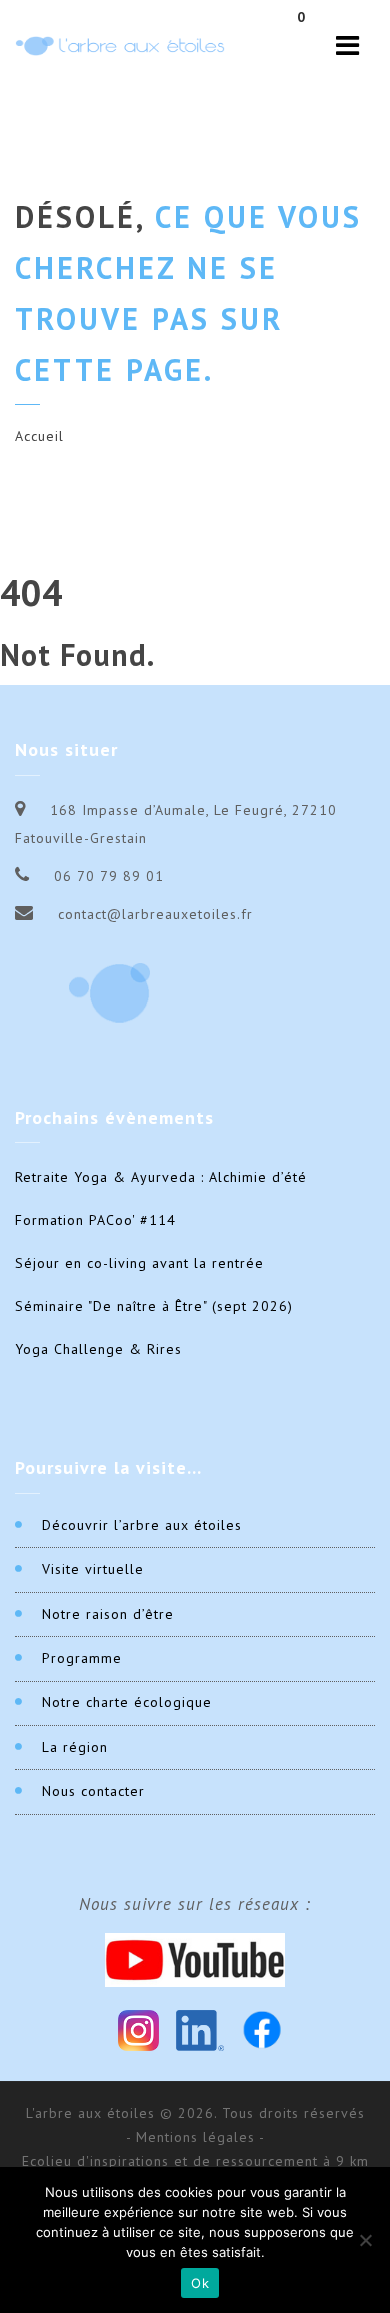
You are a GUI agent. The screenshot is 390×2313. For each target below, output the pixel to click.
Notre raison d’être (108, 1614)
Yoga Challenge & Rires (98, 1349)
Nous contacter (93, 1791)
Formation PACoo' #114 (95, 1220)
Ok (200, 2283)
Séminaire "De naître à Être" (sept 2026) (154, 1306)
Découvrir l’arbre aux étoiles (142, 1525)
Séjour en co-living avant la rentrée (139, 1263)
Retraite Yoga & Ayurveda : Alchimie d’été (161, 1177)
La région (75, 1747)
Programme (82, 1658)
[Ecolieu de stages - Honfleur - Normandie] (120, 45)
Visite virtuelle (93, 1569)
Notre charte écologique (127, 1702)
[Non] (365, 2240)
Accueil (39, 436)
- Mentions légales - (195, 2137)
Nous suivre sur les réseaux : (195, 1904)
